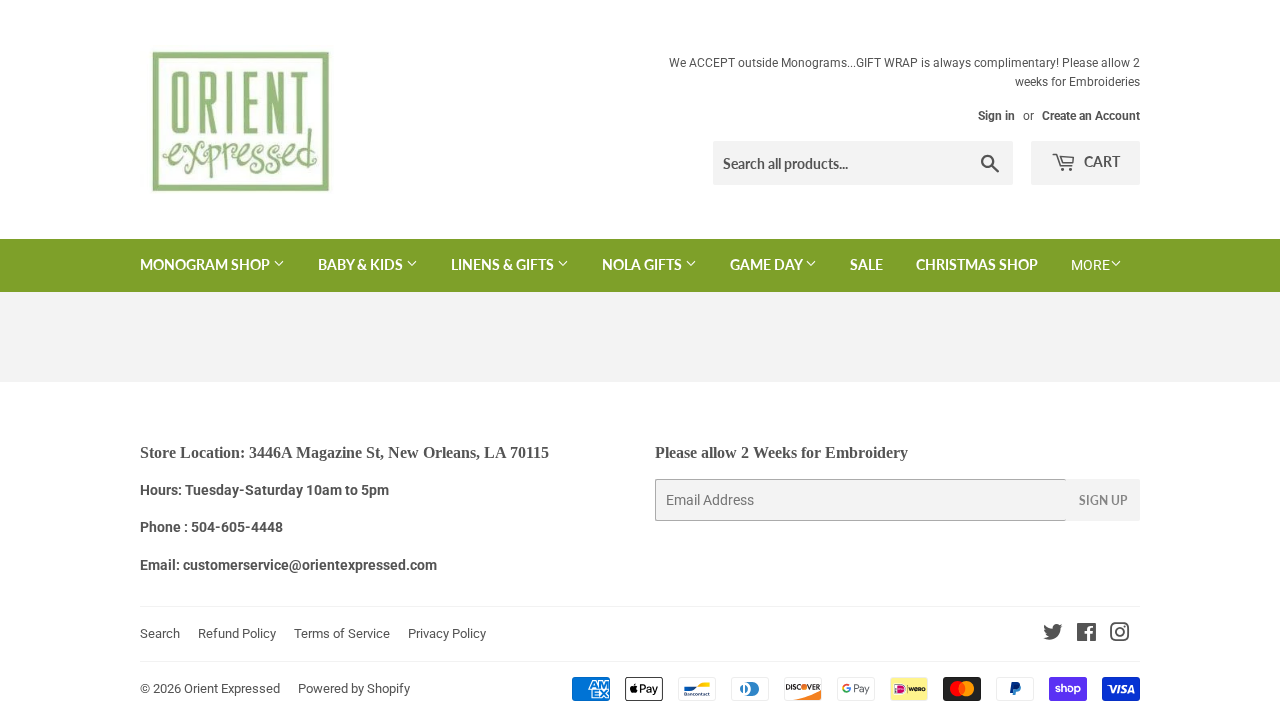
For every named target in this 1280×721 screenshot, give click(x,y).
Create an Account (1091, 116)
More (1090, 265)
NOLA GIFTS (643, 264)
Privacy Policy (447, 633)
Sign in (996, 116)
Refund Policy (237, 633)
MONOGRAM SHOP (206, 264)
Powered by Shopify (354, 688)
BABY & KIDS (362, 264)
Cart (1100, 161)
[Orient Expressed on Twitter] (1053, 635)
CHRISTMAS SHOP (977, 264)
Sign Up (1103, 500)
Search (160, 633)
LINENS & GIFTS (504, 264)
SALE (866, 264)
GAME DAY (767, 264)
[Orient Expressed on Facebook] (1086, 635)
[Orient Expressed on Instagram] (1120, 635)
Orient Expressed (232, 688)
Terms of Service (342, 633)
